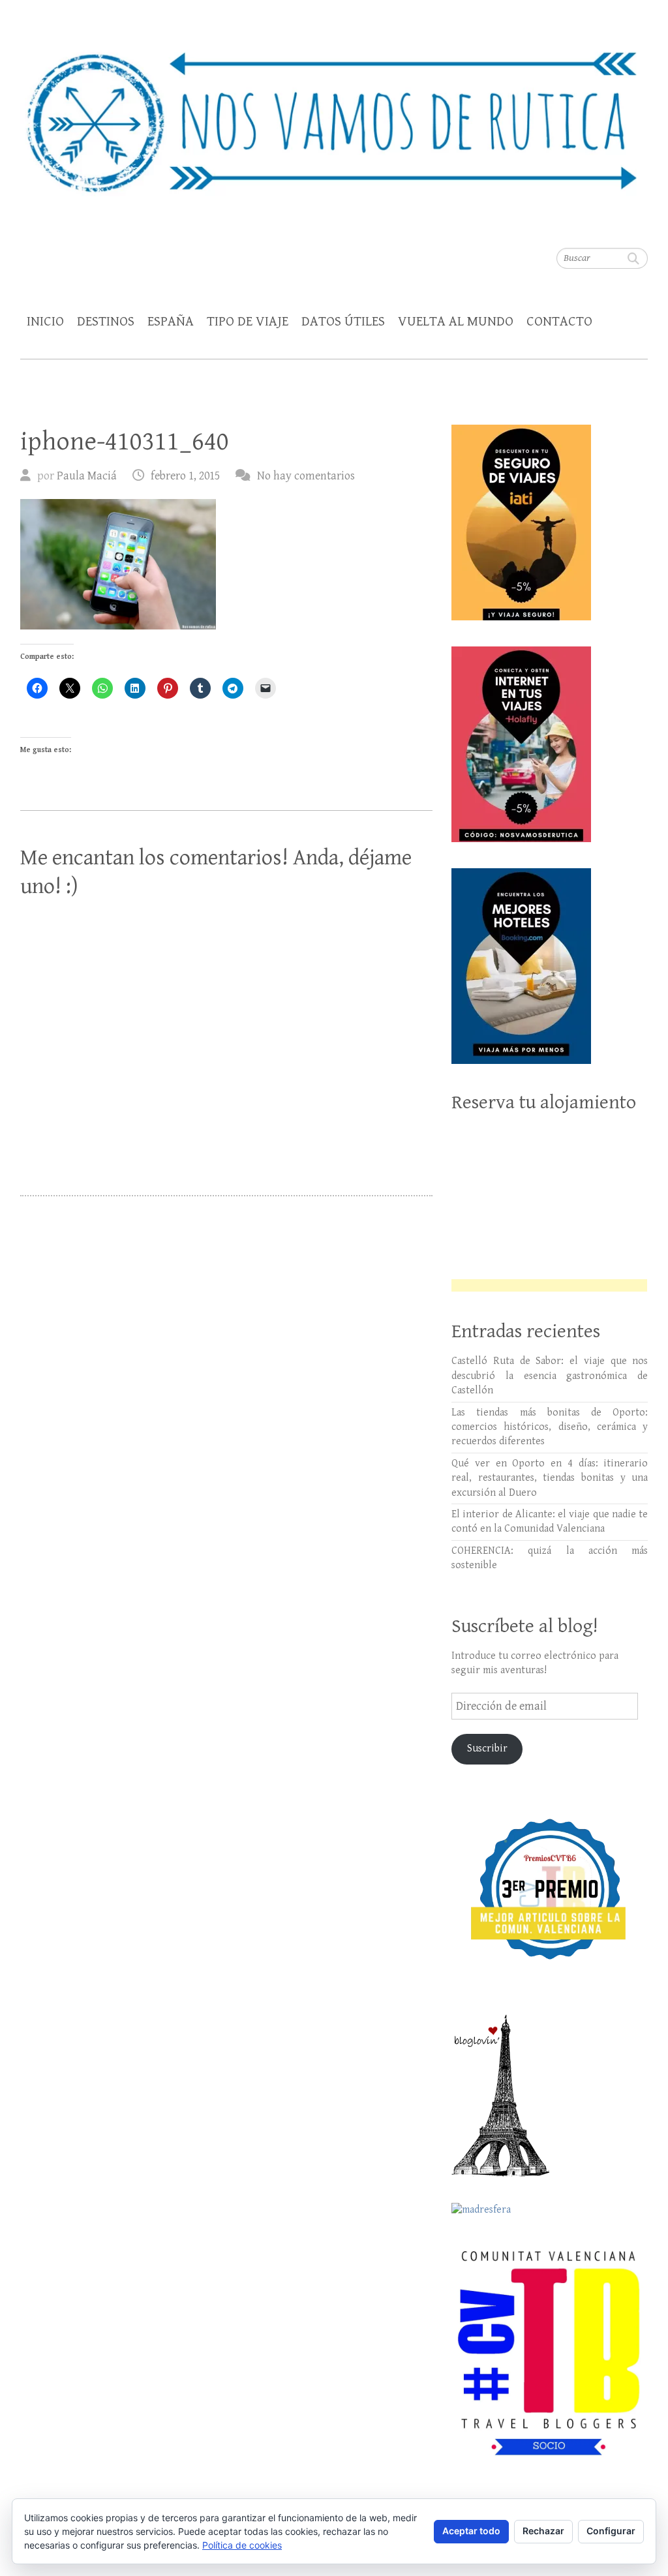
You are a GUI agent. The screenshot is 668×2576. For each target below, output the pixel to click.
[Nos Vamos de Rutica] (334, 114)
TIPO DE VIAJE (248, 322)
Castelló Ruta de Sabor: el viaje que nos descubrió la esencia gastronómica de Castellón (550, 1376)
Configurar (611, 2531)
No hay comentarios (306, 476)
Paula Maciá (87, 476)
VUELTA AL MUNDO (456, 322)
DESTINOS (106, 322)
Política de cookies (242, 2545)
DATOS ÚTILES (343, 322)
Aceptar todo (471, 2531)
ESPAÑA (171, 322)
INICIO (45, 322)
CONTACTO (559, 322)
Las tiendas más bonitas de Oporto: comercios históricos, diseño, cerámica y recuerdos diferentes (550, 1427)
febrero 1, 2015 (185, 476)
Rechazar (543, 2531)
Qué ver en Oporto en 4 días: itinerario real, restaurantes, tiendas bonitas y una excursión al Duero (550, 1478)
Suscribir (487, 1749)
